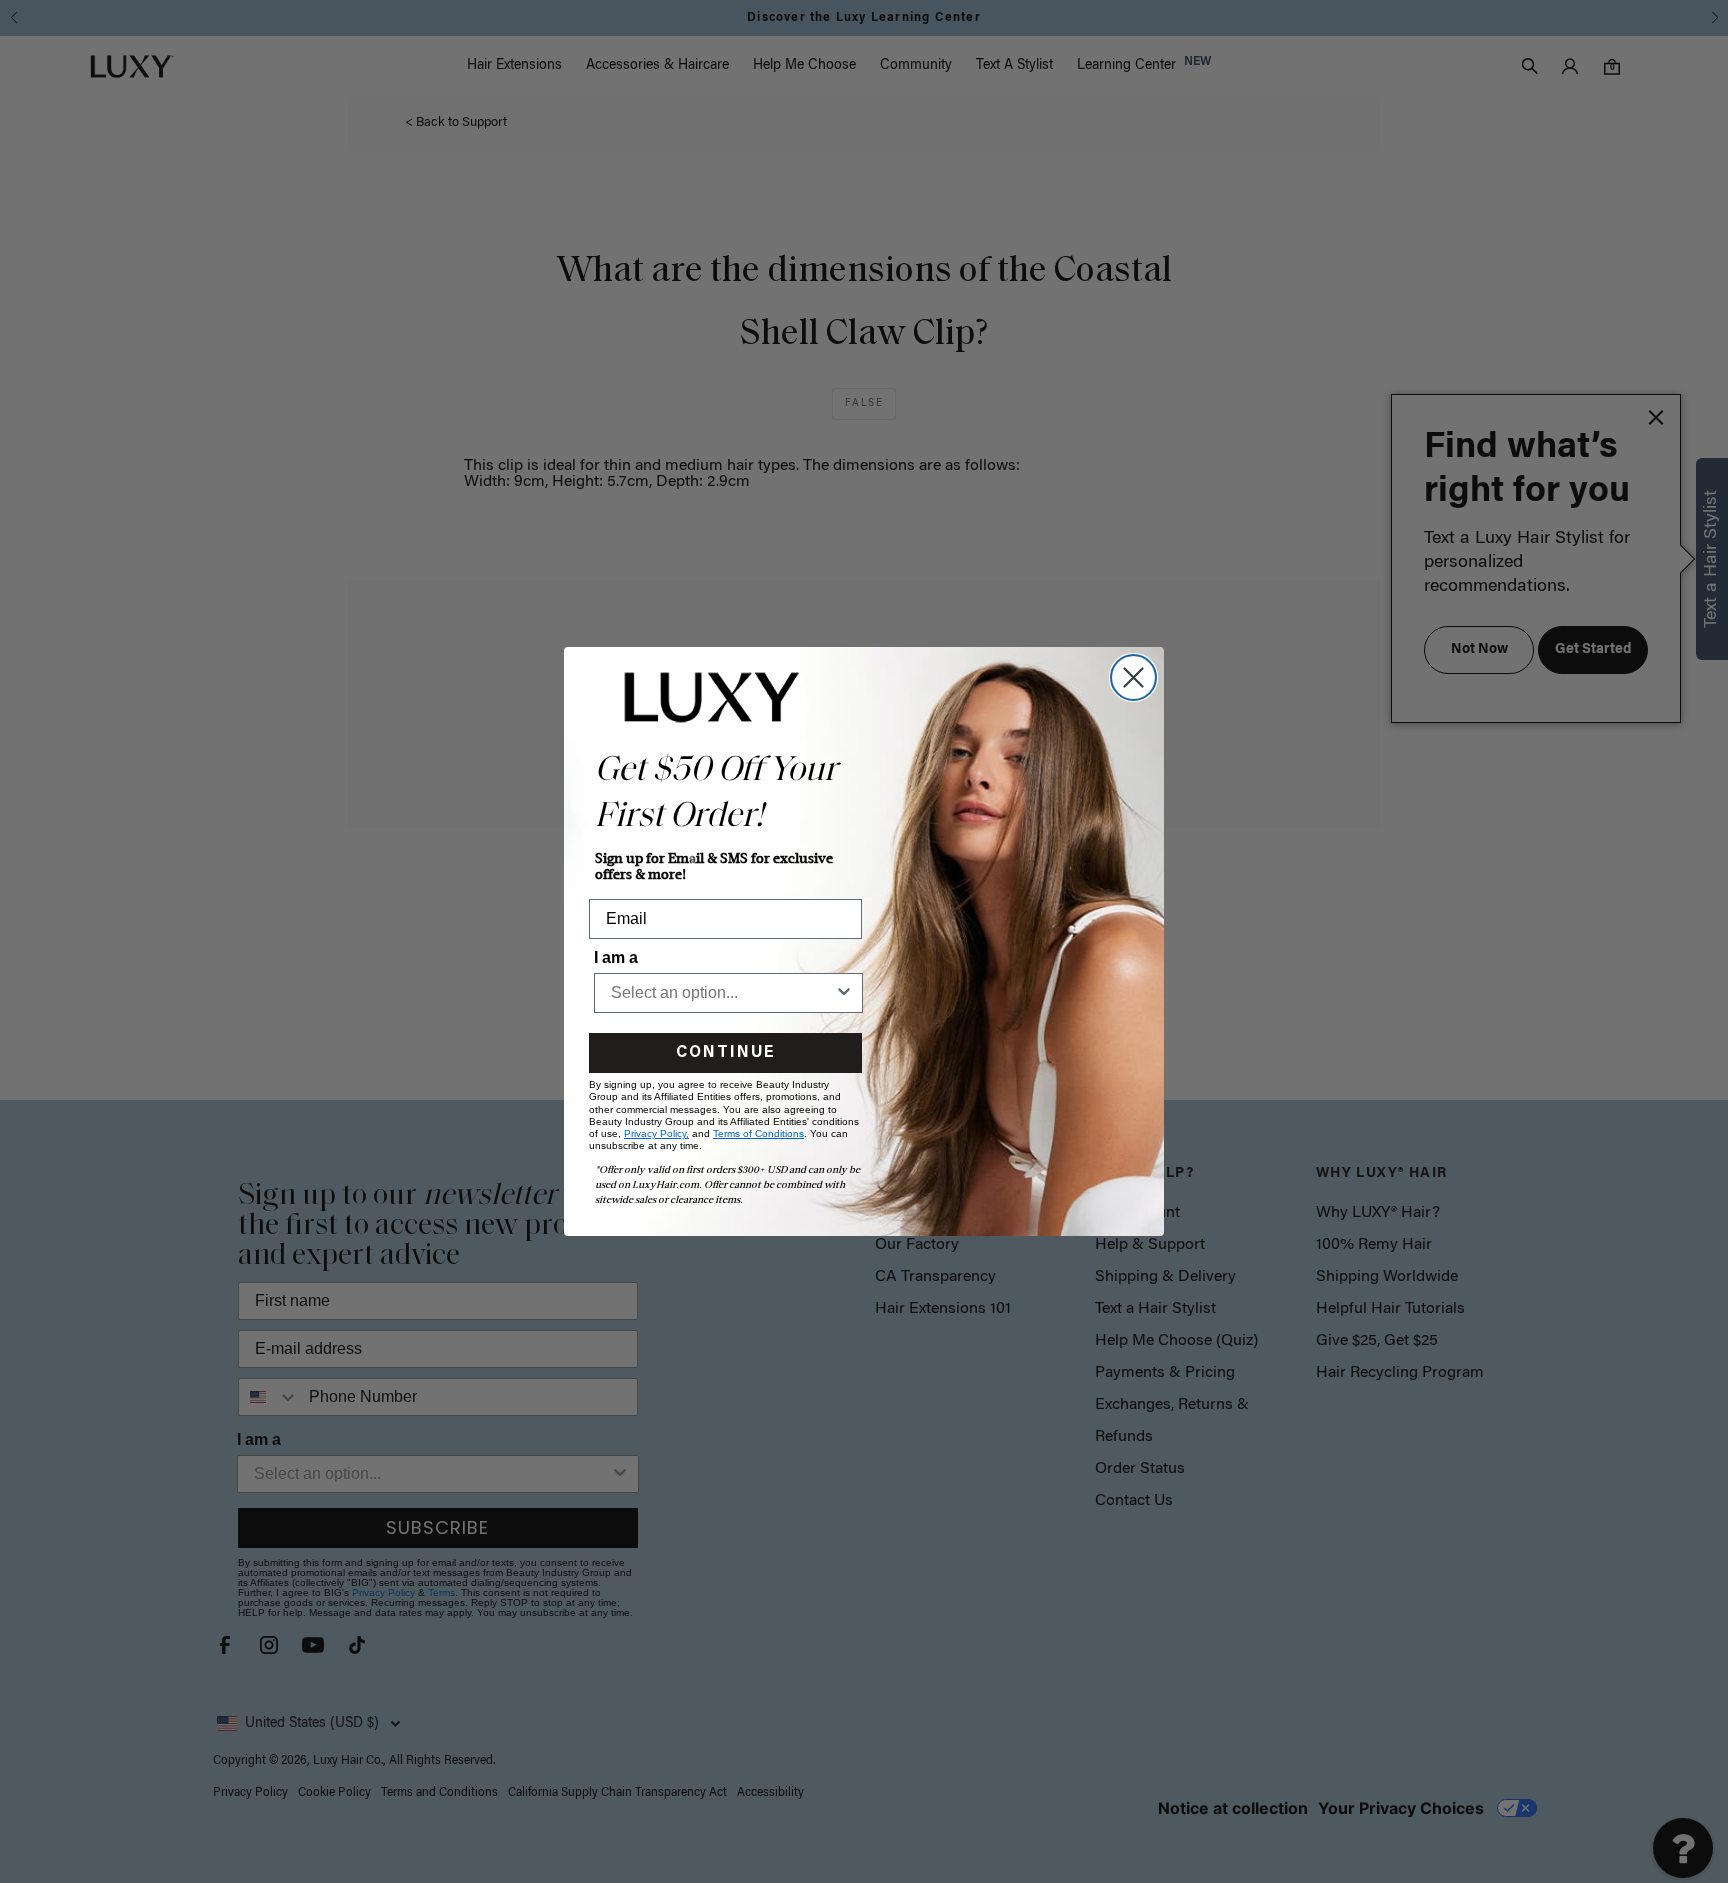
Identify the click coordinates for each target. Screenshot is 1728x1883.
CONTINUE (725, 1053)
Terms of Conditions (758, 1133)
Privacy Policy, (656, 1133)
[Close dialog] (1133, 677)
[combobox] (722, 993)
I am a (616, 957)
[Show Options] (844, 993)
